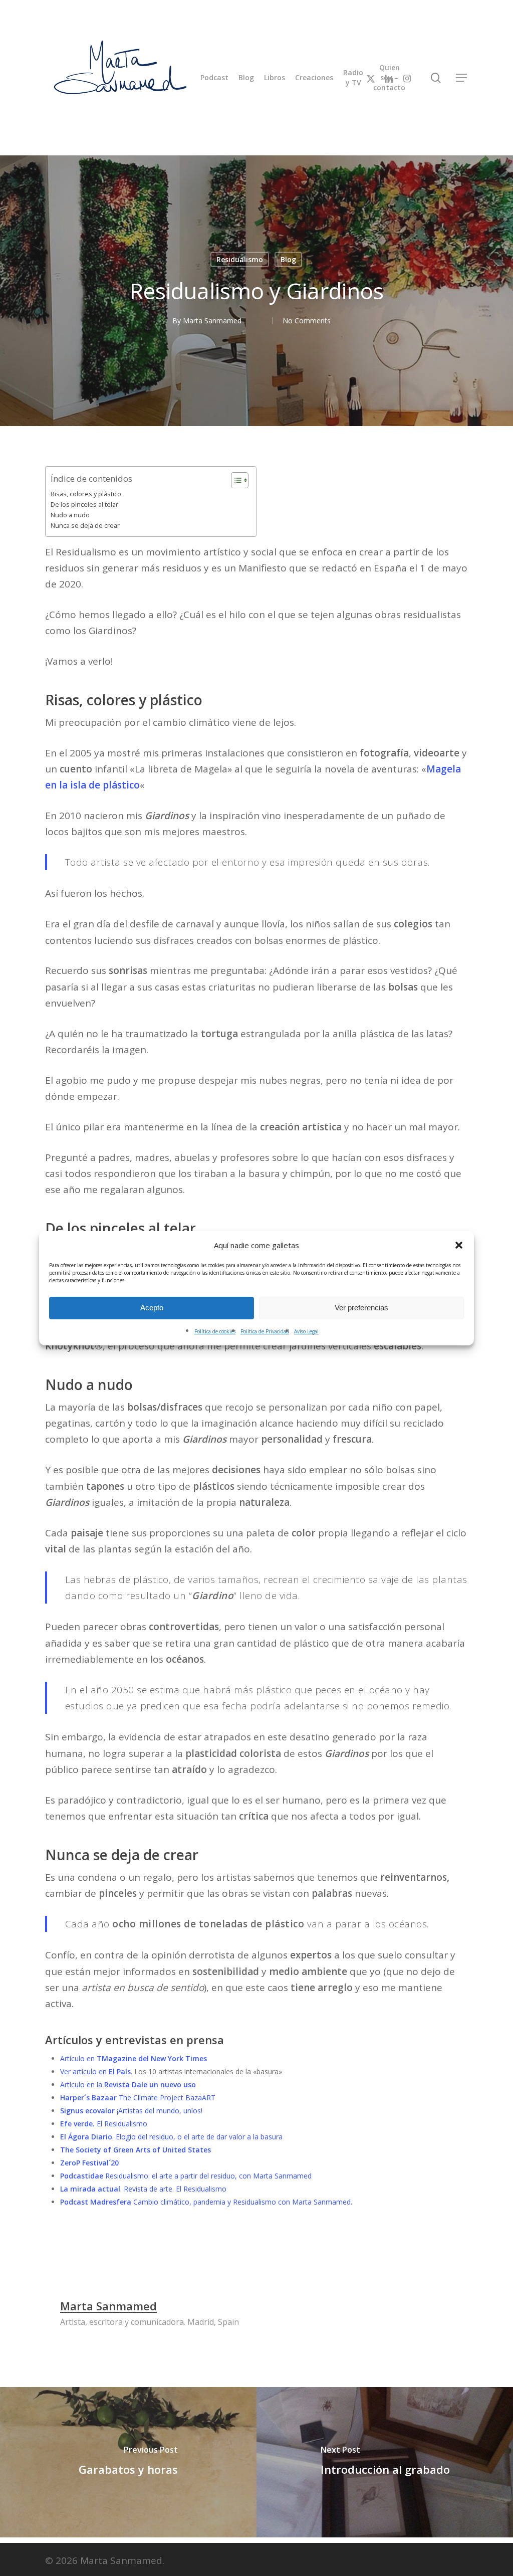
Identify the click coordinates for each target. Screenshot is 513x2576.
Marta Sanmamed (212, 320)
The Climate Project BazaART (138, 2098)
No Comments (307, 320)
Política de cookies (215, 1331)
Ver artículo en (95, 2071)
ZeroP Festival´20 (89, 2163)
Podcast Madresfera (96, 2202)
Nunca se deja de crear (85, 526)
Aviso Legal (306, 1331)
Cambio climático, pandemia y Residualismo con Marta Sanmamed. (242, 2202)
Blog (288, 259)
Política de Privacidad (265, 1331)
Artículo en (135, 2058)
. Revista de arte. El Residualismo (143, 2189)
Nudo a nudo (70, 515)
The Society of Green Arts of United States (136, 2150)
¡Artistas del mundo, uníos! (131, 2111)
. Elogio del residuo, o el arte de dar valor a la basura (171, 2137)
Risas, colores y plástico (86, 494)
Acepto (152, 1308)
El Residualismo (104, 2124)
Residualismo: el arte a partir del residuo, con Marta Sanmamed (207, 2176)
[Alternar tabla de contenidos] (235, 480)
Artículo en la (128, 2085)
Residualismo (240, 259)
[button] (459, 1245)
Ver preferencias (361, 1308)
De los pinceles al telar (84, 505)
